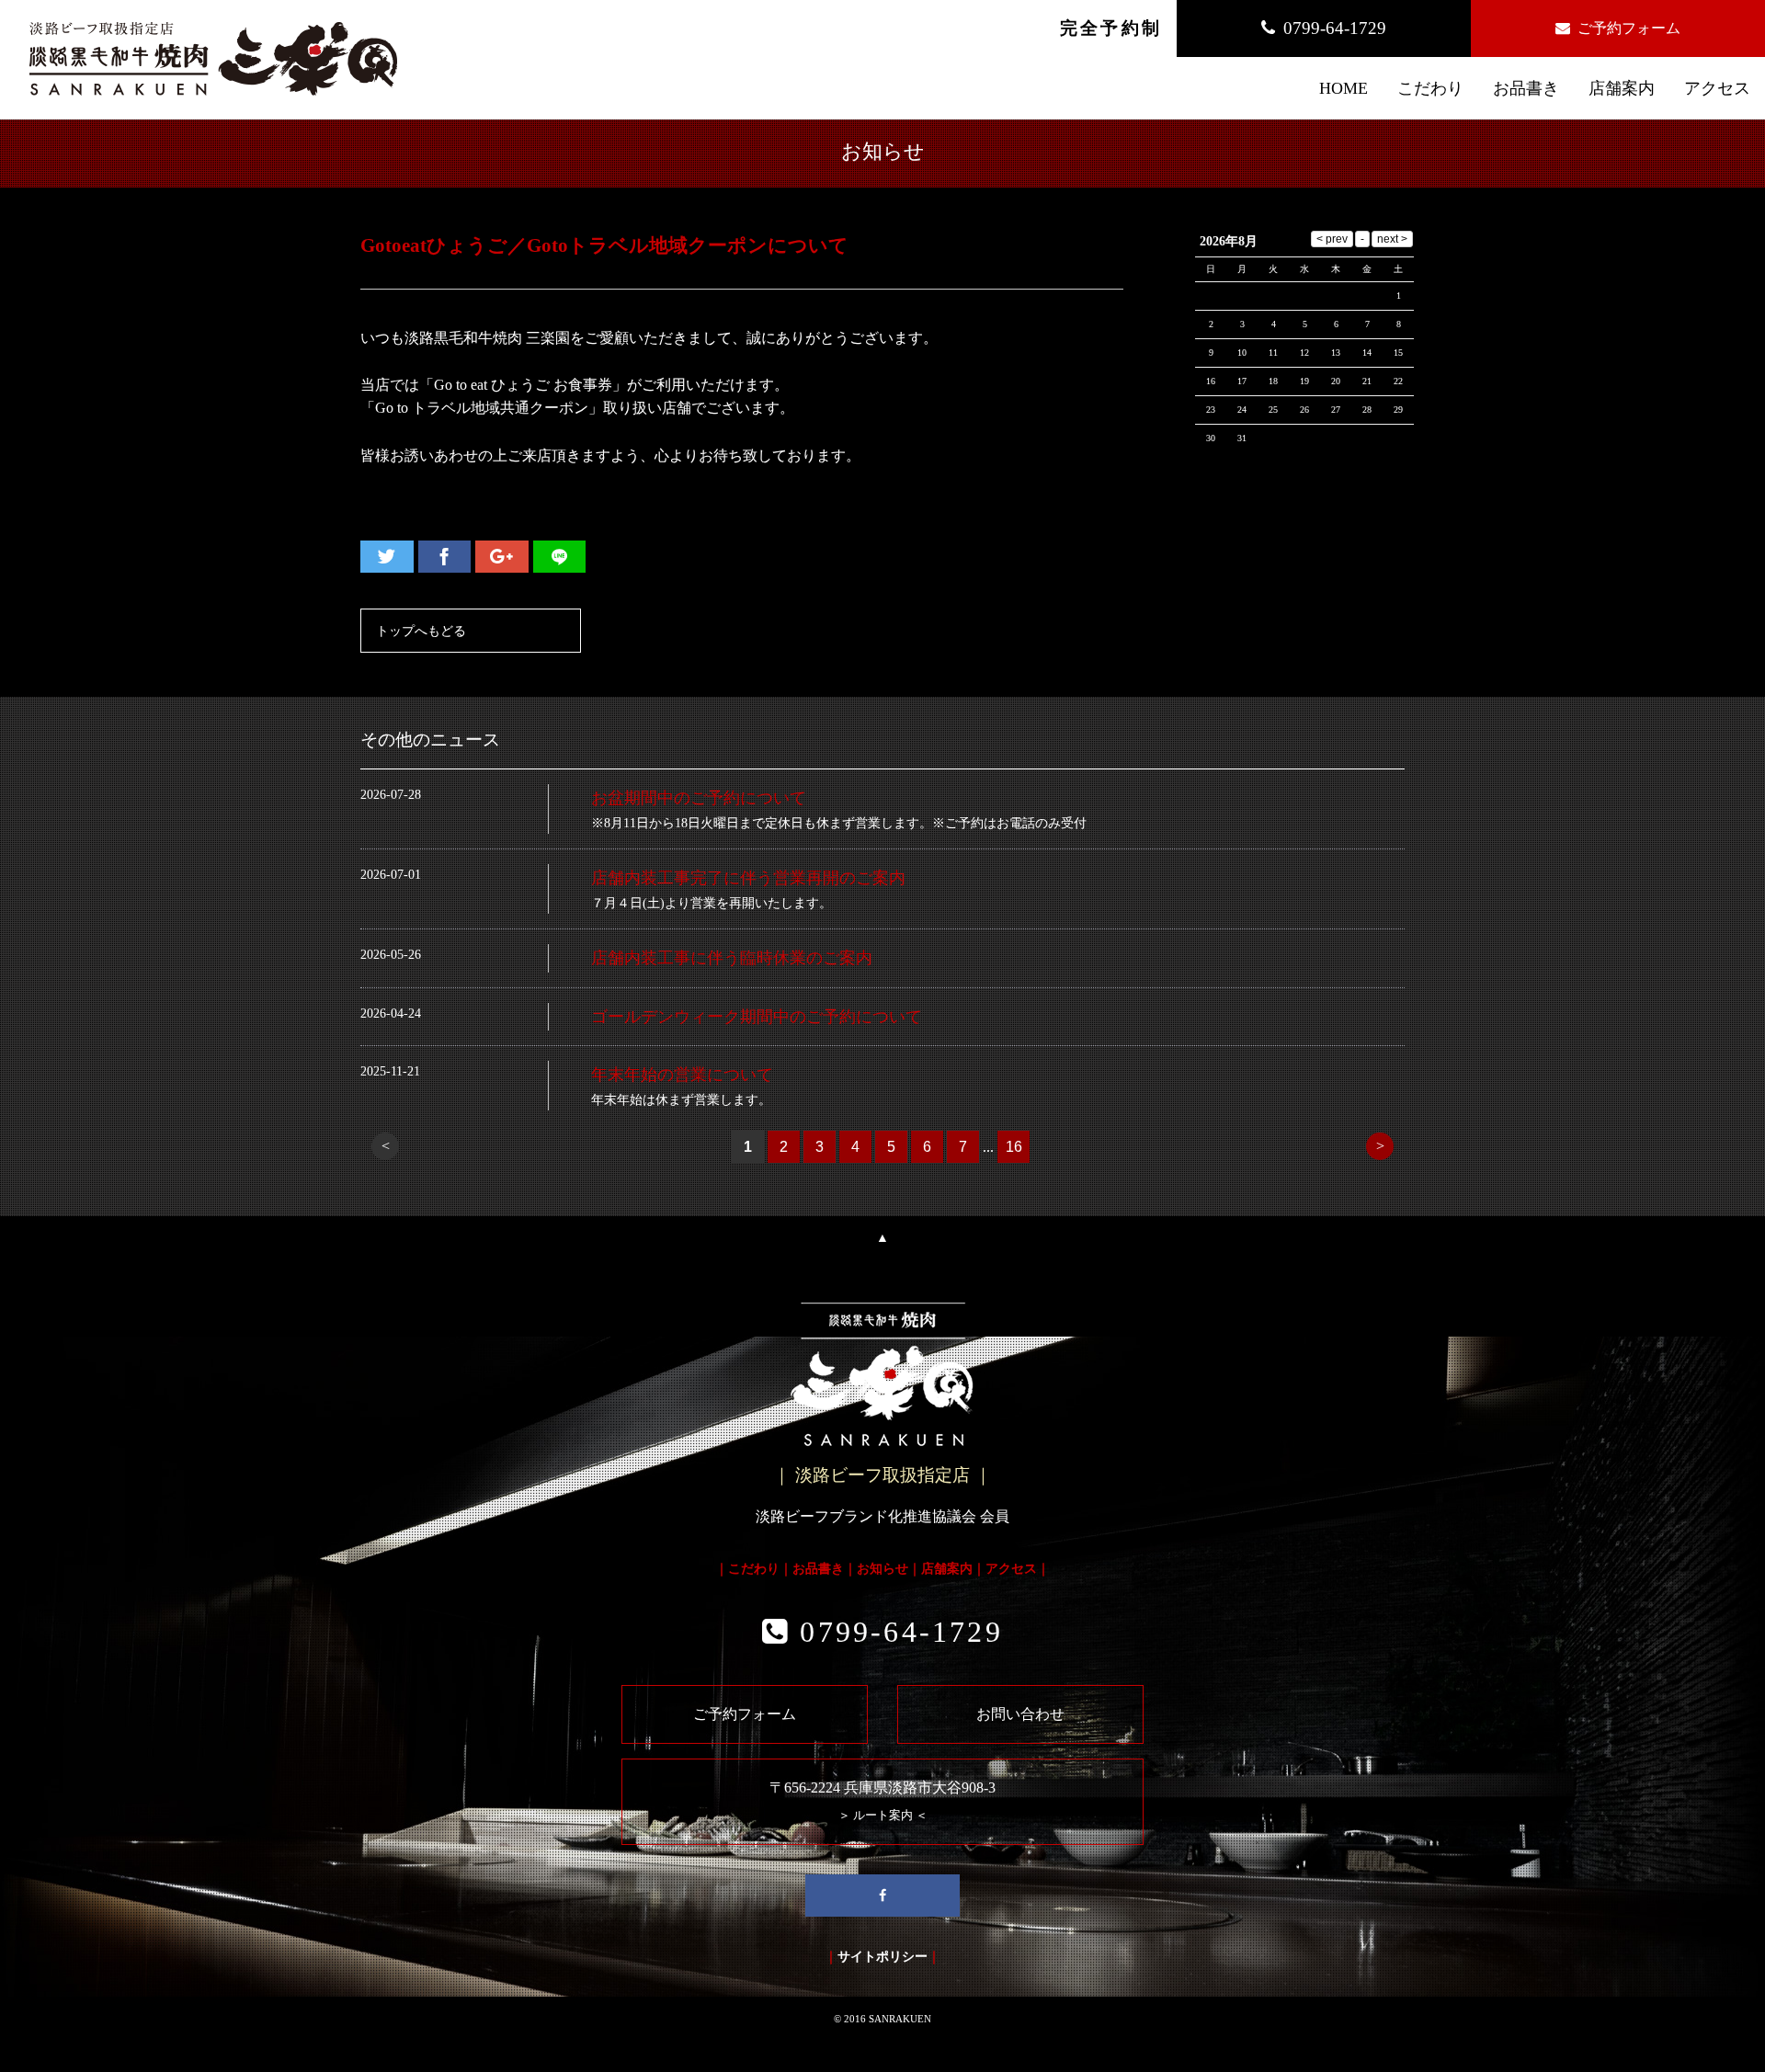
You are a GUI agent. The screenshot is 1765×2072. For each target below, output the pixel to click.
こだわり (754, 1568)
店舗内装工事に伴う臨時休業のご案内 (732, 958)
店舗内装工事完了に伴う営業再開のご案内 (748, 878)
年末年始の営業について (682, 1075)
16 (1014, 1147)
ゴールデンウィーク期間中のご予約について (757, 1017)
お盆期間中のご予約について (699, 798)
